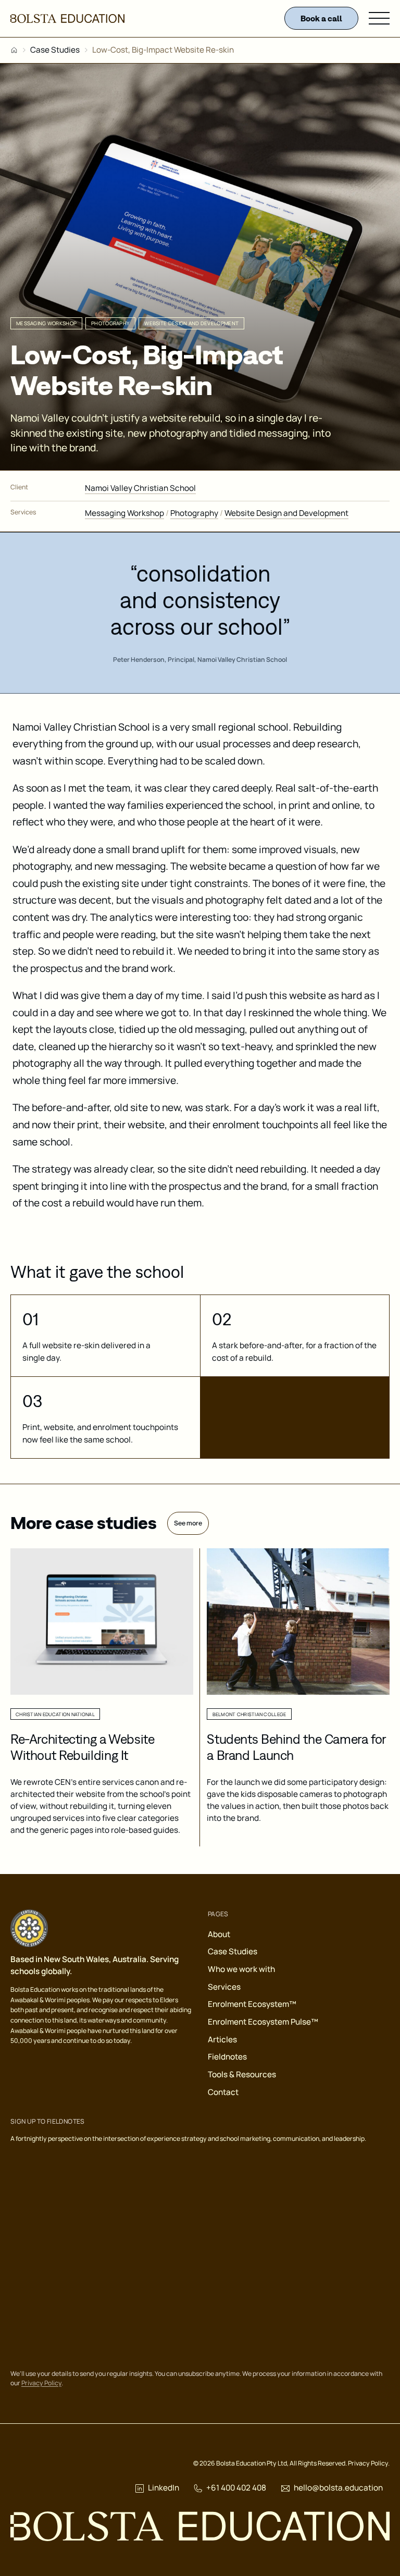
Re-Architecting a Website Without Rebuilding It (83, 1747)
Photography (194, 513)
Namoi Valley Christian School (140, 488)
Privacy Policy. (369, 2463)
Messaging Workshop (124, 513)
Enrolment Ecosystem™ (252, 2004)
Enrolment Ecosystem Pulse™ (263, 2022)
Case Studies (55, 50)
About (219, 1934)
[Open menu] (379, 18)
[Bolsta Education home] (67, 19)
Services (224, 1987)
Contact (223, 2092)
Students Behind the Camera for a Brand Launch (296, 1747)
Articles (222, 2039)
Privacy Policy (41, 2383)
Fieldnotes (227, 2057)
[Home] (14, 50)
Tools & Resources (242, 2074)
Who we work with (241, 1969)
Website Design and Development (286, 513)
